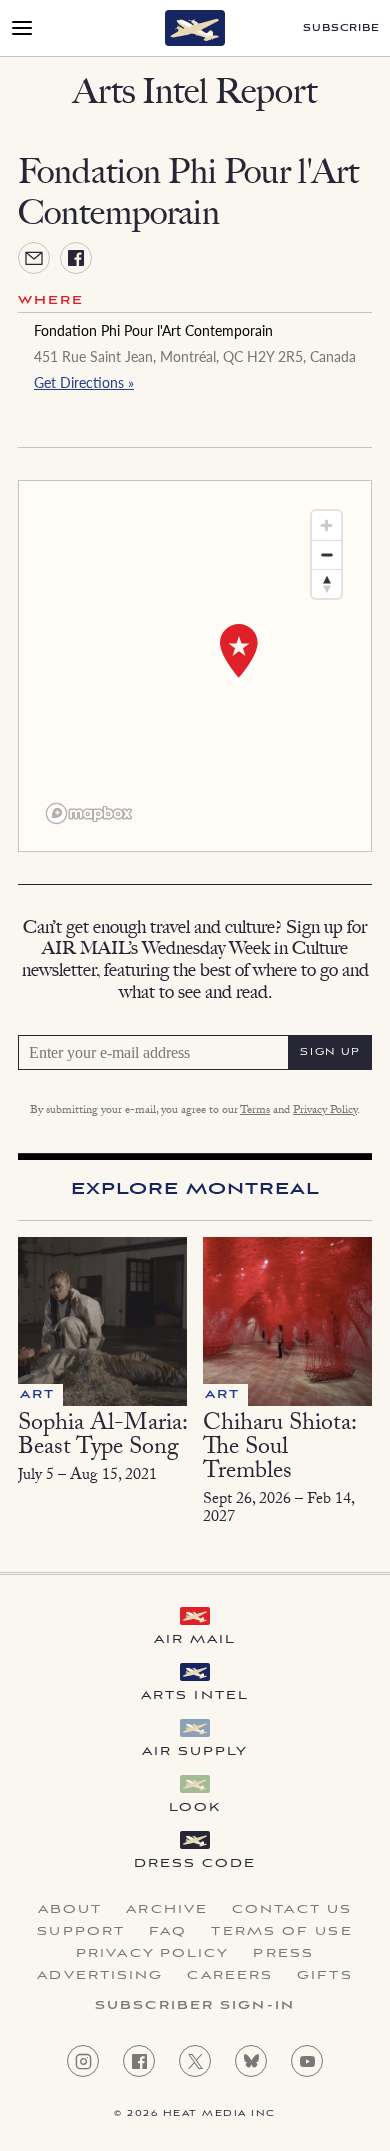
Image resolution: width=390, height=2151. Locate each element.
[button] (239, 651)
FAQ (168, 1932)
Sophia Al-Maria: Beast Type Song (102, 1437)
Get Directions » (84, 382)
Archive (167, 1910)
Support (81, 1932)
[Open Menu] (22, 28)
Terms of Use (281, 1932)
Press (283, 1954)
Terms (255, 1111)
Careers (230, 1976)
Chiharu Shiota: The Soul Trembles (279, 1449)
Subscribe (341, 28)
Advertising (100, 1976)
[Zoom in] (326, 525)
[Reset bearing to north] (326, 583)
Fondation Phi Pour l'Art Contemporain (153, 330)
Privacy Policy (325, 1111)
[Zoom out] (326, 554)
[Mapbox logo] (89, 813)
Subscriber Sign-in (195, 2006)
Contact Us (292, 1910)
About (70, 1910)
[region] (195, 666)
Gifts (325, 1976)
